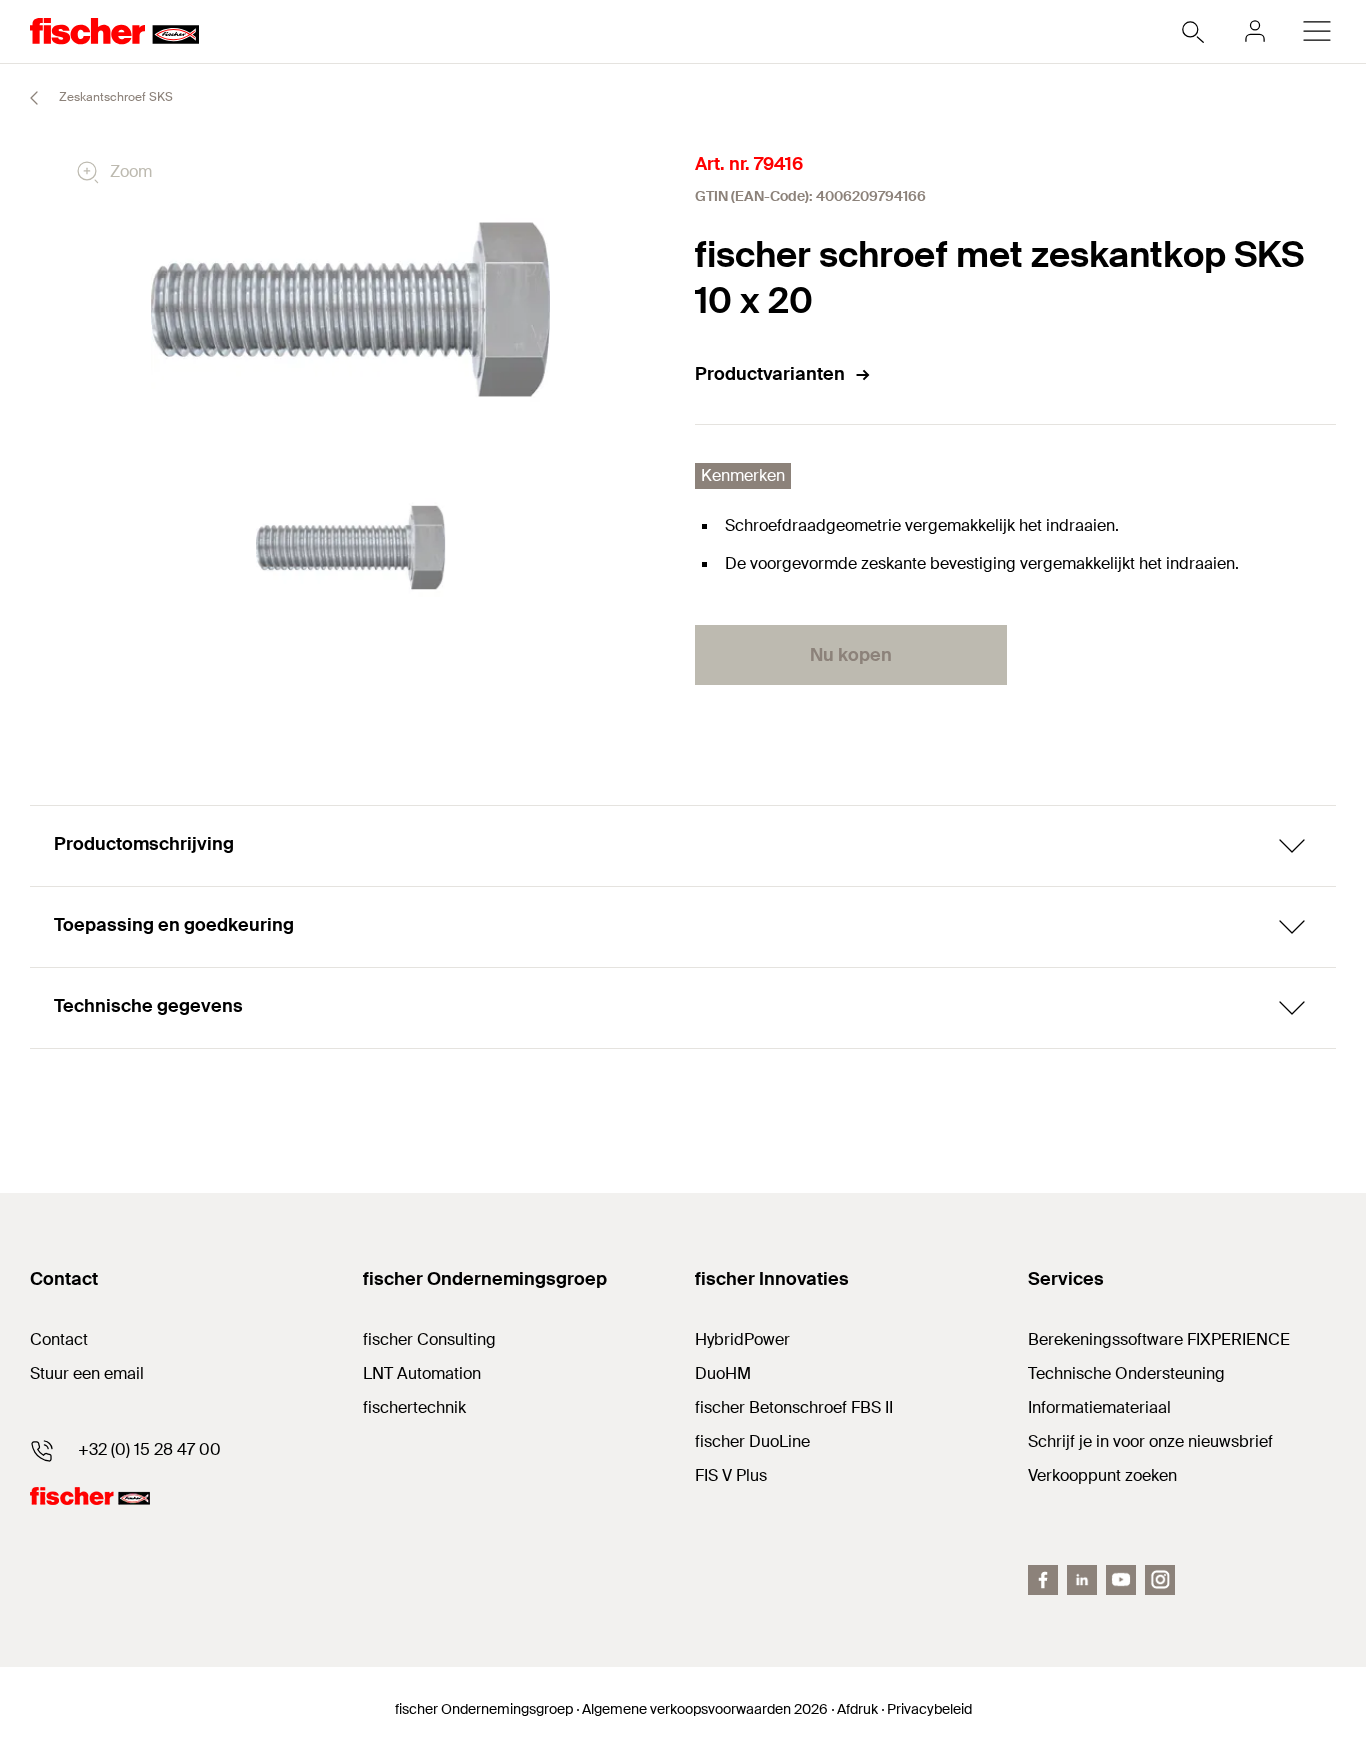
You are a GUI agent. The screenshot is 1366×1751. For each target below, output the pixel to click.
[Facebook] (1043, 1580)
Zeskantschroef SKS (114, 97)
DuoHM (723, 1373)
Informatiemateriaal (1099, 1407)
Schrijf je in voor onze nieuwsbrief (1150, 1441)
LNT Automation (422, 1373)
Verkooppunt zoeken (1102, 1475)
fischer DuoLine (752, 1441)
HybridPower (742, 1339)
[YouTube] (1121, 1580)
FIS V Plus (731, 1475)
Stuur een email (87, 1373)
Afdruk (857, 1709)
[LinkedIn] (1082, 1580)
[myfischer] (1255, 31)
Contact (59, 1339)
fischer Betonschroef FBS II (794, 1407)
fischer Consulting (429, 1339)
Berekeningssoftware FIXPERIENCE (1159, 1339)
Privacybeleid (929, 1709)
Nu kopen (851, 655)
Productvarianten (770, 374)
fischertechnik (414, 1407)
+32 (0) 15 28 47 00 (149, 1449)
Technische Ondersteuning (1126, 1373)
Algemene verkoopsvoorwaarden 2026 (705, 1709)
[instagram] (1160, 1580)
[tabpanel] (351, 547)
